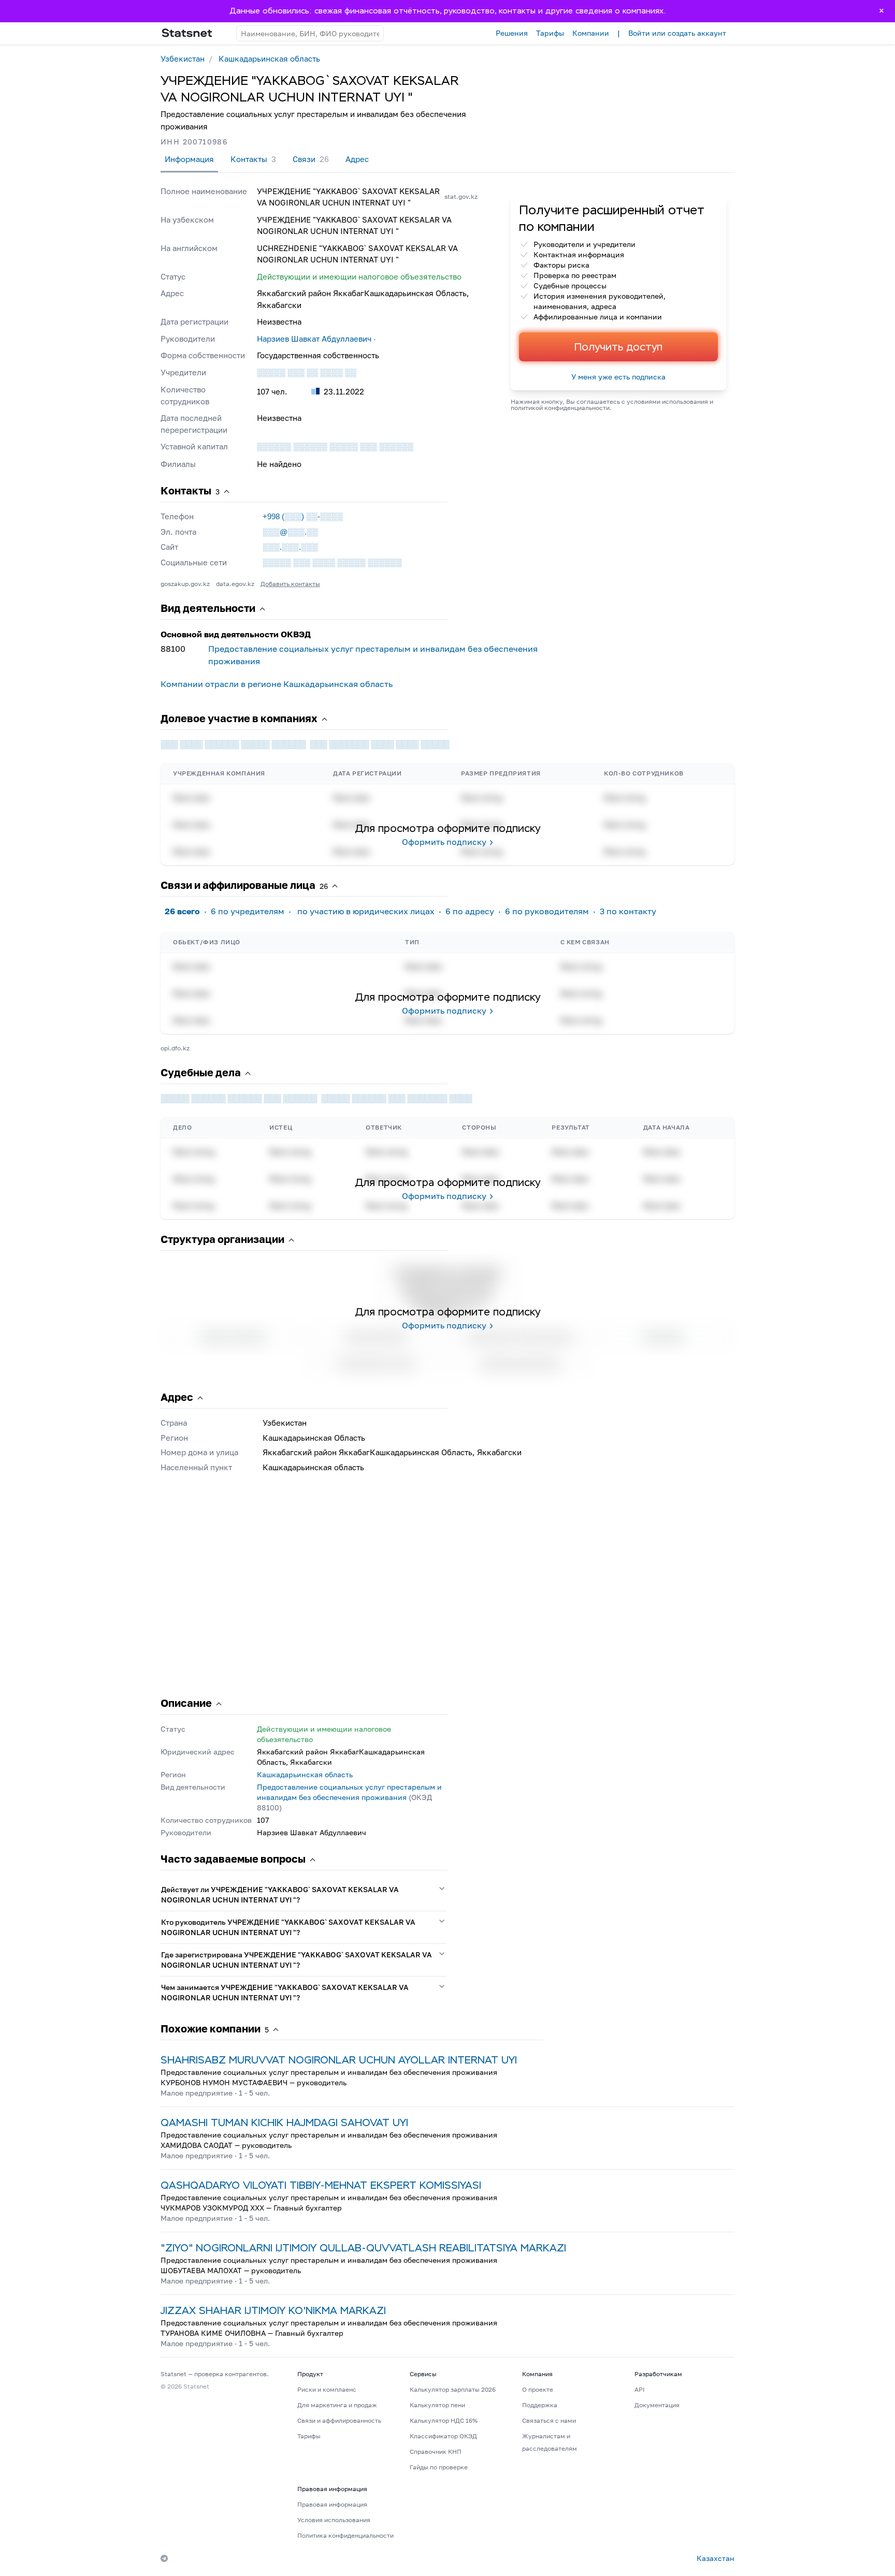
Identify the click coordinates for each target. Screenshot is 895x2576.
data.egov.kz (235, 584)
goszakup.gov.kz (185, 584)
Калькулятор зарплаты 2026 (453, 2389)
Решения (512, 33)
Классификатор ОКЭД (443, 2436)
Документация (657, 2405)
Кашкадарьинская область (269, 58)
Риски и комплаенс (327, 2389)
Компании (591, 33)
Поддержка (540, 2405)
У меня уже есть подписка (618, 377)
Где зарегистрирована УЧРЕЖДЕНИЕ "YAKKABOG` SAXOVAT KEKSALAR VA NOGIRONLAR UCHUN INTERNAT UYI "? (297, 1960)
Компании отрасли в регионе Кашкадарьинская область (277, 684)
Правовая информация (332, 2504)
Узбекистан (183, 58)
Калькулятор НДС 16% (444, 2420)
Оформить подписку (444, 842)
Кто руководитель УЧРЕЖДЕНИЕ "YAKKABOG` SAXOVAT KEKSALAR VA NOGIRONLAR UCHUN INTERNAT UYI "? (288, 1927)
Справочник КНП (436, 2451)
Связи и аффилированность (339, 2420)
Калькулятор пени (437, 2405)
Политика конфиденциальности (345, 2535)
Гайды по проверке (439, 2467)
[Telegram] (164, 2558)
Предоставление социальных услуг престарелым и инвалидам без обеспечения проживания (373, 655)
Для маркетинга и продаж (337, 2405)
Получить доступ (618, 347)
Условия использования (334, 2520)
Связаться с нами (549, 2420)
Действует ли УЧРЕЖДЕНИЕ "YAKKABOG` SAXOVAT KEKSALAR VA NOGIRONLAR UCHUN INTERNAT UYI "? (280, 1894)
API (640, 2389)
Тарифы (550, 33)
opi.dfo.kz (175, 1048)
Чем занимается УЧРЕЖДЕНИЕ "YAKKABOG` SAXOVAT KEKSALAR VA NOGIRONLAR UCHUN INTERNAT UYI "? (285, 1992)
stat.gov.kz (461, 196)
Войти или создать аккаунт (677, 33)
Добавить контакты (290, 584)
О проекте (538, 2389)
